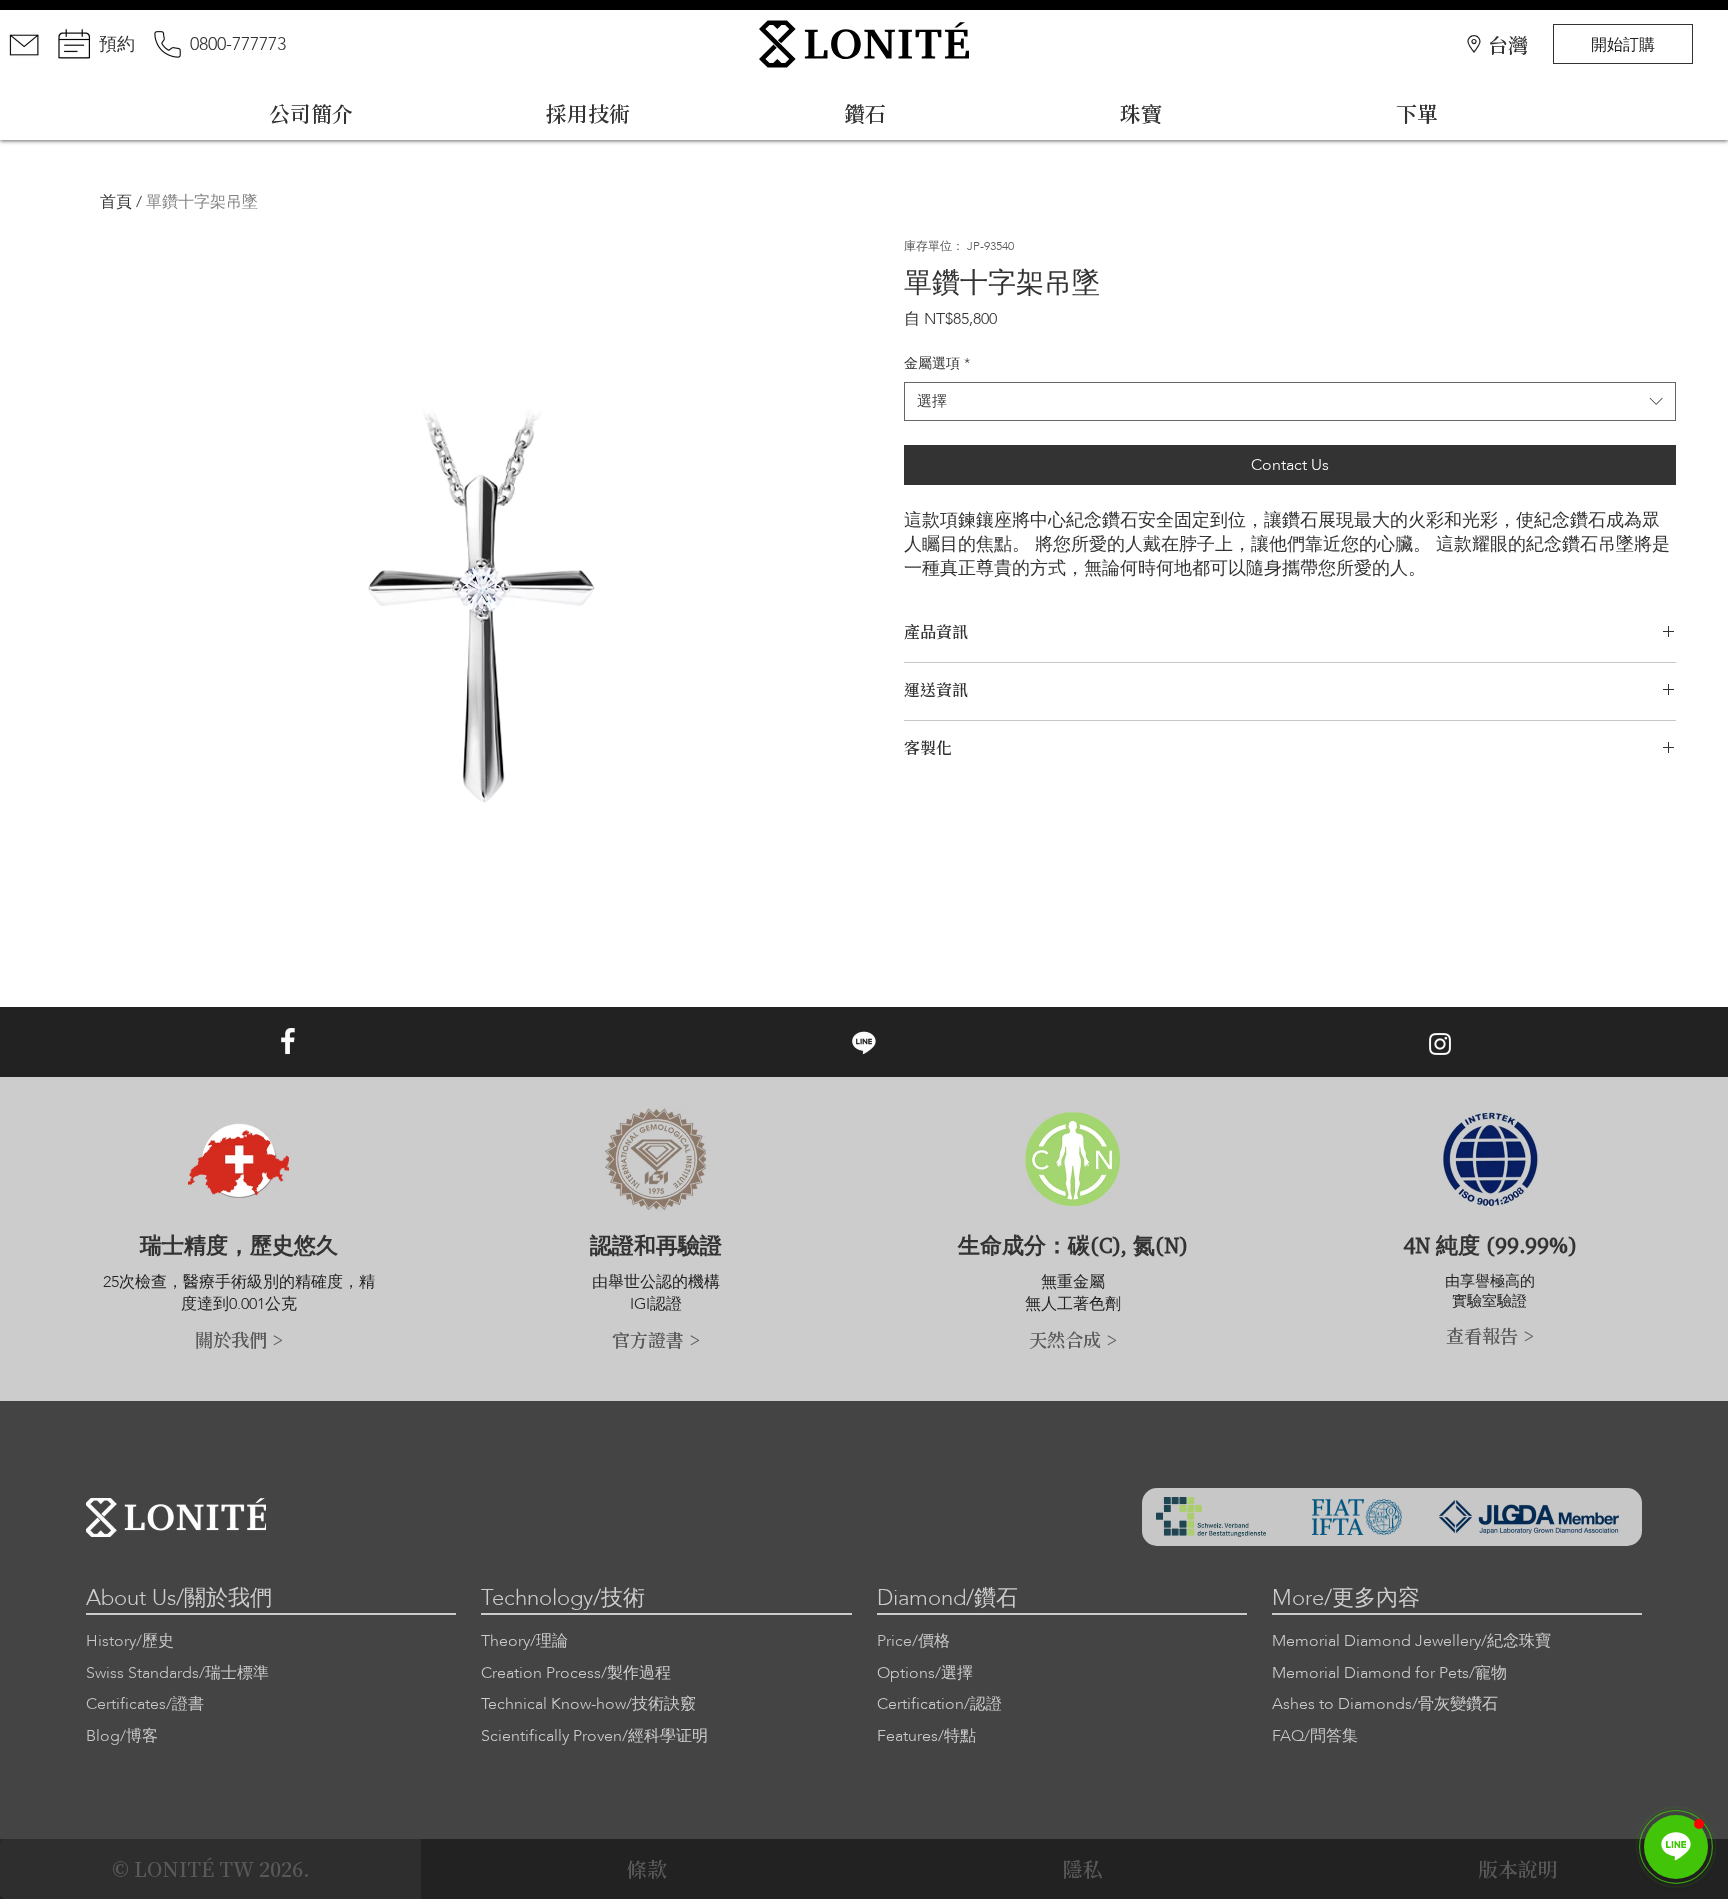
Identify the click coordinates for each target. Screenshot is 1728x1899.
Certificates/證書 (145, 1704)
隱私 (1083, 1868)
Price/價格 (913, 1641)
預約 (117, 44)
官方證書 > (656, 1339)
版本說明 (1518, 1868)
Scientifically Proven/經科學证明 (594, 1736)
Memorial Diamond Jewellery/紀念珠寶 (1411, 1641)
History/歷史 (130, 1641)
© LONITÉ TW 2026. (211, 1868)
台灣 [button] (1508, 44)
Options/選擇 (925, 1673)
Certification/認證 (939, 1704)
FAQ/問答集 (1315, 1736)
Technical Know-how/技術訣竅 (588, 1704)
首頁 (116, 202)
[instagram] (1440, 1044)
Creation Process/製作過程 (576, 1673)
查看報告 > (1490, 1335)
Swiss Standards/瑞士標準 (177, 1673)
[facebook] (288, 1042)
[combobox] (1290, 401)
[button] (1676, 1847)
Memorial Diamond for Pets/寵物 (1389, 1673)
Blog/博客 (122, 1736)
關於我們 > (239, 1339)
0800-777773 (238, 44)
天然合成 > (1073, 1339)
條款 (647, 1868)
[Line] (864, 1042)
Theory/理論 (524, 1641)
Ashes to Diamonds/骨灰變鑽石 (1385, 1704)
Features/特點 (926, 1736)
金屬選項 (937, 363)
